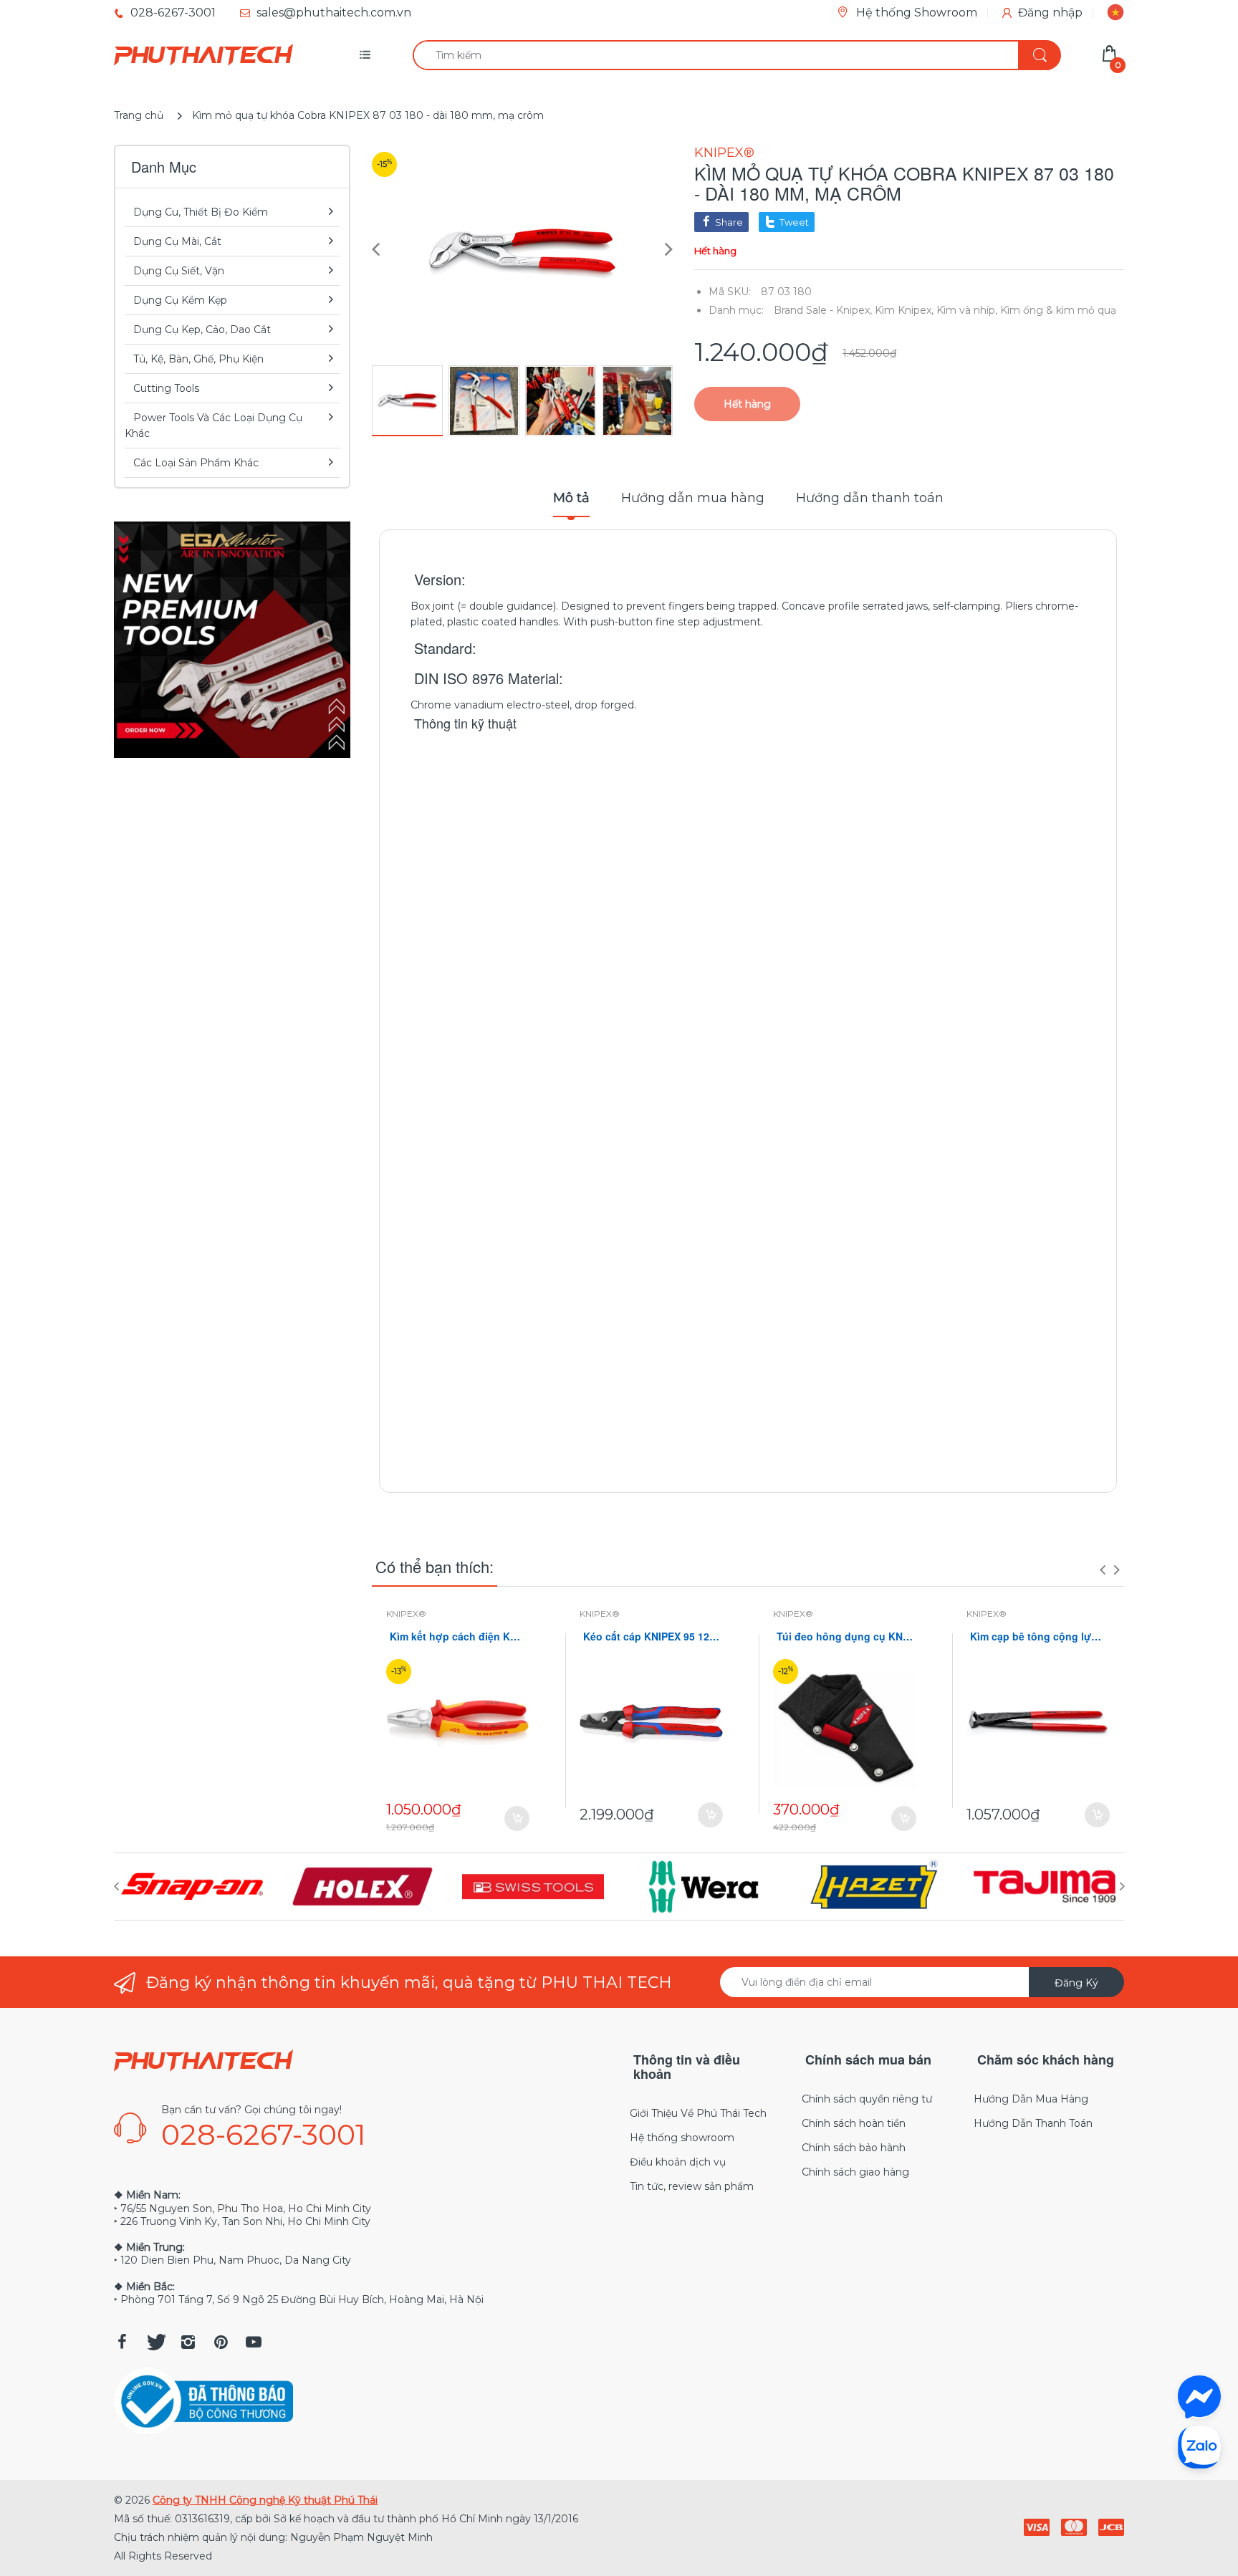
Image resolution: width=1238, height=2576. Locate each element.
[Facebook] (122, 2342)
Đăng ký (1076, 1983)
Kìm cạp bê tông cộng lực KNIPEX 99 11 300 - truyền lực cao (1038, 1637)
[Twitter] (155, 2342)
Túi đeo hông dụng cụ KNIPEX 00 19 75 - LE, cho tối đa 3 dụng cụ (845, 1637)
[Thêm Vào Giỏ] (517, 1818)
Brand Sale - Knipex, (823, 310)
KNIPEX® (724, 153)
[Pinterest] (221, 2342)
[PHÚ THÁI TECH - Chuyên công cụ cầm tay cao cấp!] (203, 55)
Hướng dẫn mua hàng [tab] (693, 498)
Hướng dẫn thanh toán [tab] (870, 498)
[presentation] (1103, 1570)
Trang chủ (139, 115)
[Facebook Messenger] (1199, 2397)
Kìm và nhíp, (967, 310)
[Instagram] (188, 2342)
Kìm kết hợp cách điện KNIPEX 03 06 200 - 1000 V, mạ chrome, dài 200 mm (458, 1637)
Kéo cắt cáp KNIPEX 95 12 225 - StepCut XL (651, 1637)
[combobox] (736, 55)
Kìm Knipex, (904, 310)
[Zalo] (1199, 2446)
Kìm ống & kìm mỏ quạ (1058, 310)
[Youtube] (254, 2342)
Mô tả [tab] (571, 498)
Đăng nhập (1050, 13)
